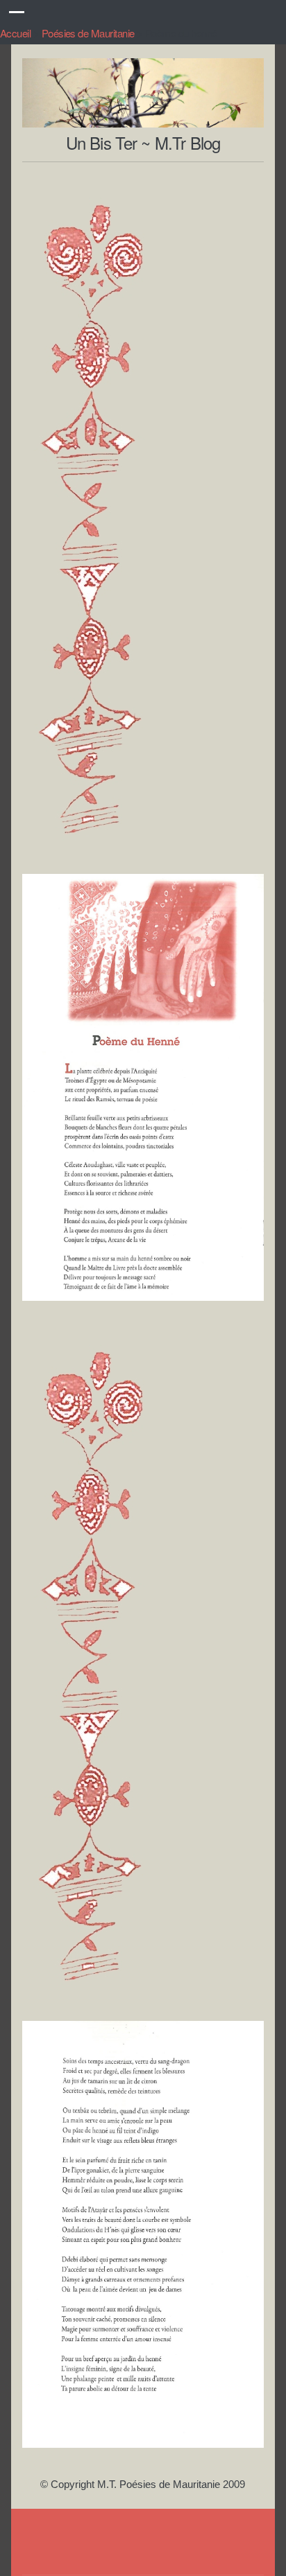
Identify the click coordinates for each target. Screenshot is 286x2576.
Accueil (15, 33)
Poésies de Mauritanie (88, 33)
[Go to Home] (143, 120)
